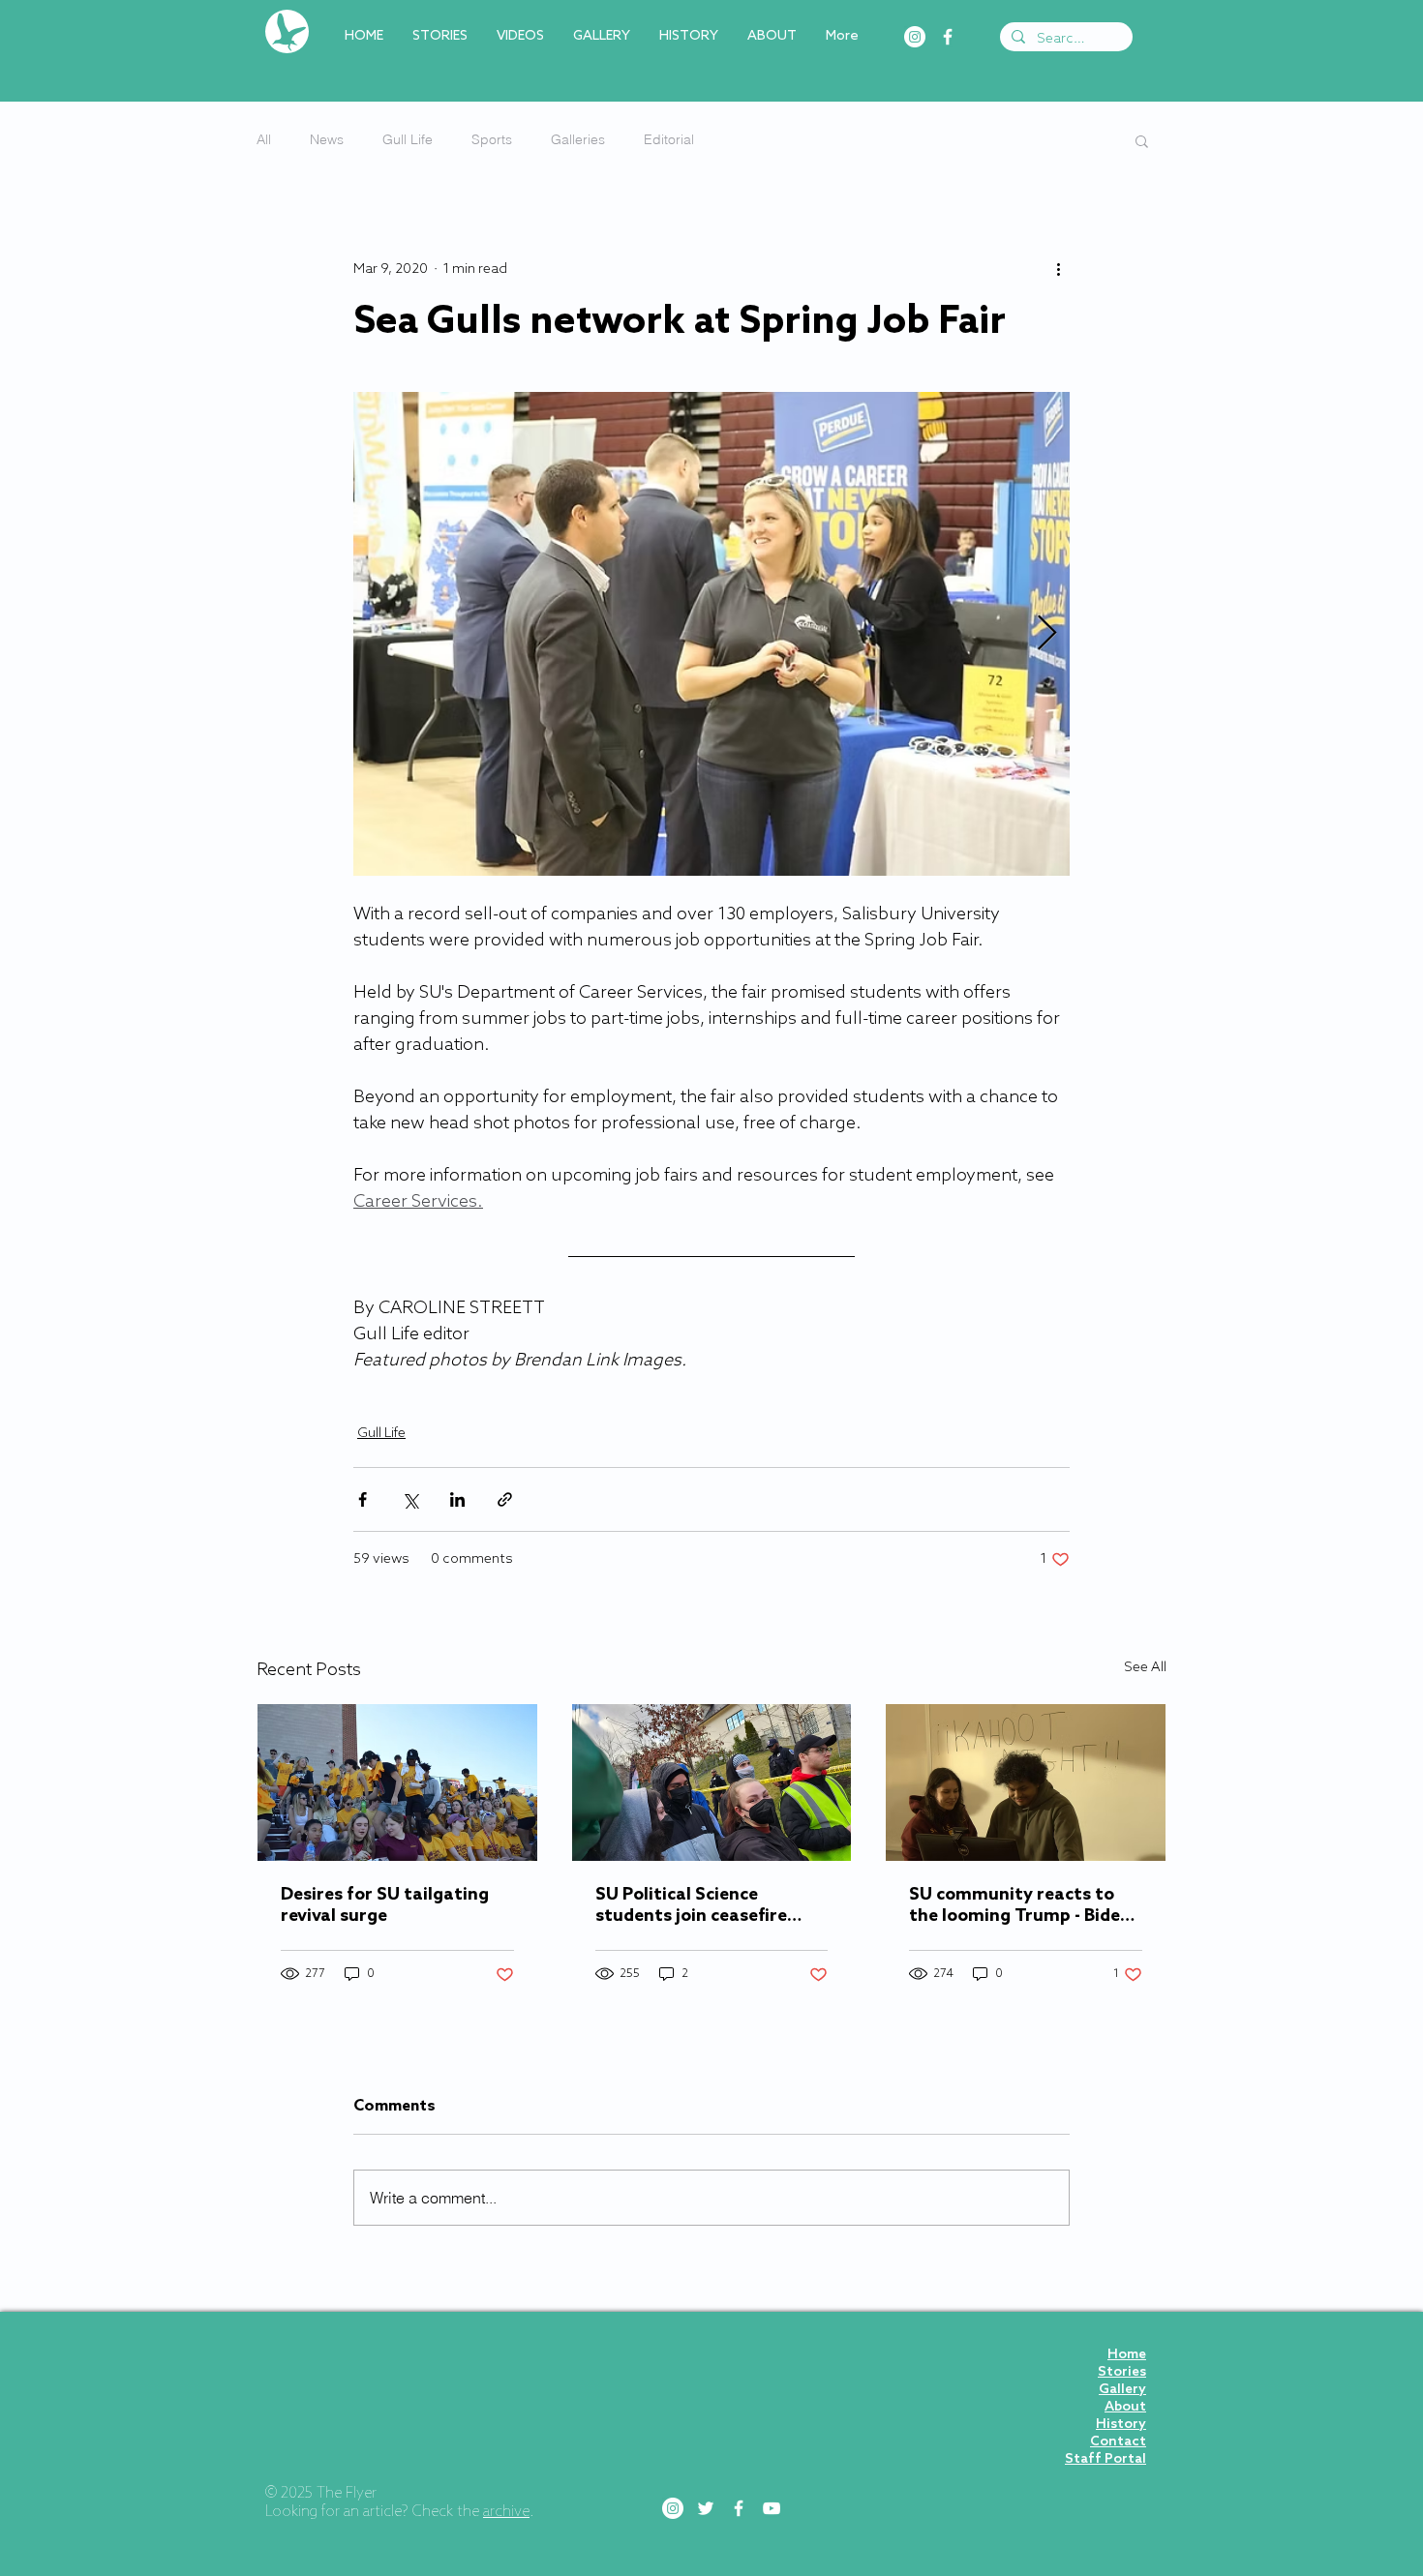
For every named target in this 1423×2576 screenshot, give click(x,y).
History (1121, 2425)
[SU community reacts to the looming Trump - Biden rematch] (1026, 1782)
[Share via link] (505, 1499)
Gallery (1122, 2390)
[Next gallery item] (1047, 634)
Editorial (669, 139)
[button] (1142, 140)
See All (1145, 1668)
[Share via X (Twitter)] (410, 1499)
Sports (492, 139)
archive (506, 2512)
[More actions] (1058, 269)
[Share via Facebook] (363, 1499)
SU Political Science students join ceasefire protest (691, 1905)
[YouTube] (772, 2508)
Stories (1122, 2372)
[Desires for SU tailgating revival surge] (397, 1782)
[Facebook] (948, 37)
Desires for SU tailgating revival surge (385, 1905)
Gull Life (408, 139)
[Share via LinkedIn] (457, 1499)
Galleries (578, 139)
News (327, 139)
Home (1127, 2355)
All (264, 139)
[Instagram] (915, 37)
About (1125, 2407)
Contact (1118, 2442)
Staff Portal (1105, 2459)
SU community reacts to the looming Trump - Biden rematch (1020, 1905)
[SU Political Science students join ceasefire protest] (712, 1782)
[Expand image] (711, 634)
